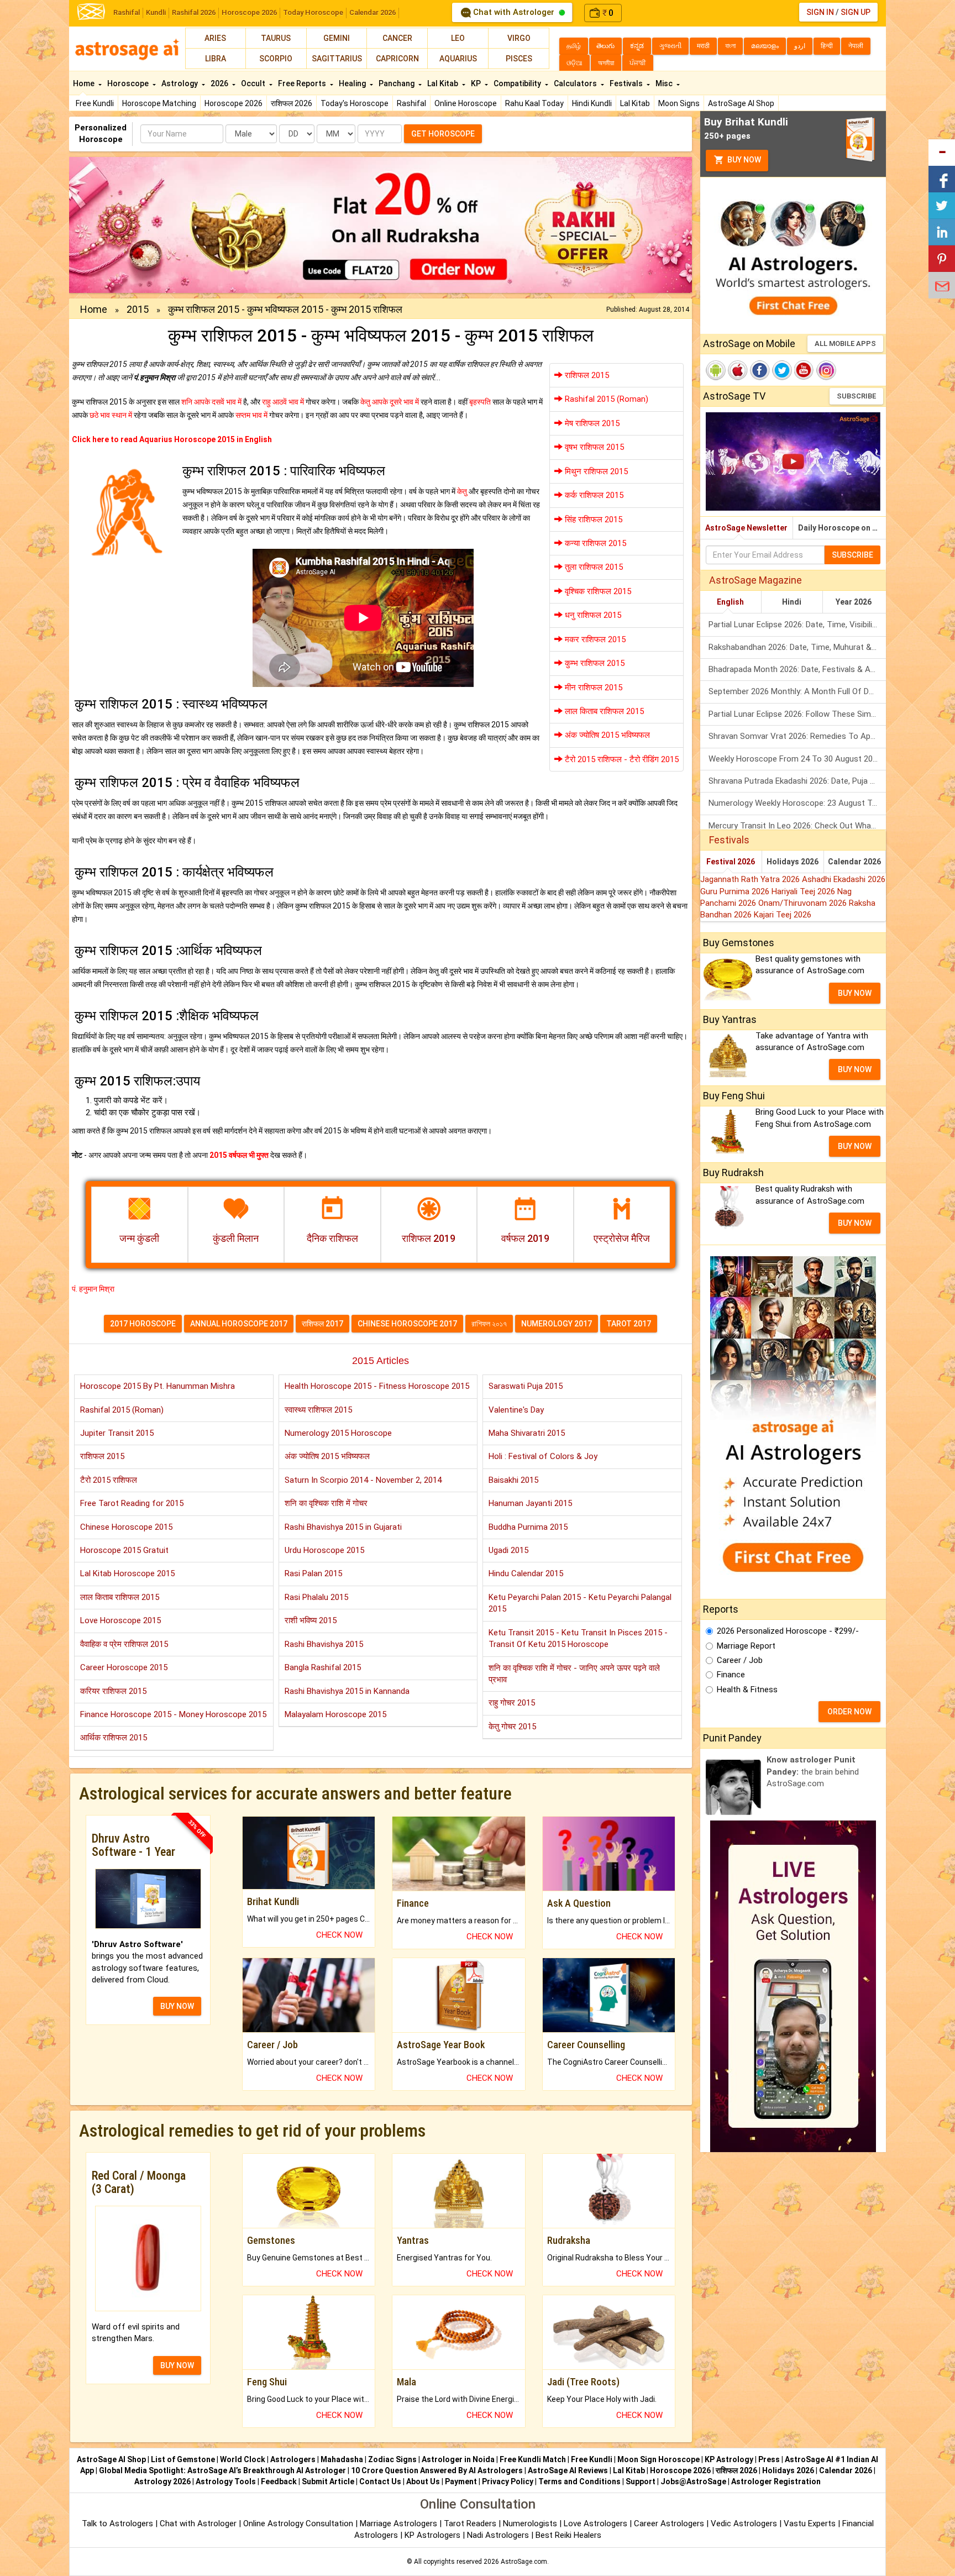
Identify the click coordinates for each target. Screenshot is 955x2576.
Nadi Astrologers (498, 2535)
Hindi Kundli (592, 103)
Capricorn (397, 59)
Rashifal (127, 12)
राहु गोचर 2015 (512, 1703)
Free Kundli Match (533, 2459)
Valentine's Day (516, 1410)
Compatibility (518, 83)
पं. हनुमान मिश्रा (93, 1289)
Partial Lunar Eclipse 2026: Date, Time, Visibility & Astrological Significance (797, 625)
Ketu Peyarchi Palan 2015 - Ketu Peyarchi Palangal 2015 (580, 1603)
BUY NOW (177, 2006)
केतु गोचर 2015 (512, 1727)
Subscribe (856, 396)
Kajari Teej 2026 (783, 915)
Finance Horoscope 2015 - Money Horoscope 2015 (173, 1714)
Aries (215, 38)
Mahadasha (342, 2459)
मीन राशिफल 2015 (592, 688)
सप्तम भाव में (251, 415)
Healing (353, 83)
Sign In (820, 12)
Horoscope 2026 (249, 12)
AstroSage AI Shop (741, 103)
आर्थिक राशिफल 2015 (114, 1738)
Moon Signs (679, 103)
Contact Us (380, 2481)
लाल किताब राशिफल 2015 (603, 711)
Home (85, 83)
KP (477, 83)
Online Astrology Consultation (299, 2523)
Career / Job (740, 1660)
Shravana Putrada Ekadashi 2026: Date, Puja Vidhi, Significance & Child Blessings (797, 781)
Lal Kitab (635, 103)
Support (641, 2481)
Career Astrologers (669, 2523)
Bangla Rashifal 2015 (323, 1667)
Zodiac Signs (392, 2459)
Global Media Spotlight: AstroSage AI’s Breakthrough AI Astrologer (222, 2470)
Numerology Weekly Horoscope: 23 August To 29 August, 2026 (797, 803)
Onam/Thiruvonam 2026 (804, 903)
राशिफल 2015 (586, 375)
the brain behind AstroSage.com (813, 1772)
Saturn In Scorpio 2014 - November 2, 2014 (363, 1480)
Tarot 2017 (629, 1324)
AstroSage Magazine (755, 580)
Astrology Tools (226, 2481)
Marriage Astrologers (400, 2523)
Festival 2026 (731, 862)
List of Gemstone (183, 2459)
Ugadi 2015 (508, 1550)
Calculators (576, 83)
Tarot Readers (471, 2523)
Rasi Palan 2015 (313, 1573)
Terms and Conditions (579, 2481)
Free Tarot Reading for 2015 (132, 1503)
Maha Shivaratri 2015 (527, 1433)
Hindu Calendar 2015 (526, 1573)
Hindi (792, 602)
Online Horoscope (466, 103)
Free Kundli (95, 103)
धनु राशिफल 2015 (592, 615)
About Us (423, 2481)
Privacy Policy (508, 2481)
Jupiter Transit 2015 (117, 1433)
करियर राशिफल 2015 (113, 1691)
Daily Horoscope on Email (842, 528)
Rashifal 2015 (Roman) (605, 399)
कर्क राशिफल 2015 (593, 495)
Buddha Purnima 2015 (528, 1527)
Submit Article (328, 2481)
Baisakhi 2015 (513, 1480)
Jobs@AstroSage (693, 2481)
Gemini (337, 38)
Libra (216, 59)
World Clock (243, 2459)
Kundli (156, 12)
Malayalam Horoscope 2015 (335, 1714)
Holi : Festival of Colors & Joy (543, 1456)
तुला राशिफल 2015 (593, 567)
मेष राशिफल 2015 (591, 423)
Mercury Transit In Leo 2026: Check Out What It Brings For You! (797, 826)
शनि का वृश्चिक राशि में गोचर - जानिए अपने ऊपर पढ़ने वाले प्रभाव (574, 1674)
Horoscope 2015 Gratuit (124, 1550)
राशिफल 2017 (322, 1324)
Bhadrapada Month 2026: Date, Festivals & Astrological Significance (797, 669)
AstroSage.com (524, 2562)
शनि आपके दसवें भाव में (211, 402)
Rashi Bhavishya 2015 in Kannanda (347, 1691)
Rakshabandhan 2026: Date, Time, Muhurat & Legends (797, 647)
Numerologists (531, 2523)
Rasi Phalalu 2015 (316, 1597)
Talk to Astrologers (117, 2523)
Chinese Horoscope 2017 (407, 1324)
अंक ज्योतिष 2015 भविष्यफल (606, 735)
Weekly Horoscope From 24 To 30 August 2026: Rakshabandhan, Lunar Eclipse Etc (797, 759)
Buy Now (743, 160)
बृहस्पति (480, 402)
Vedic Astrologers (744, 2523)
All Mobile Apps (845, 343)
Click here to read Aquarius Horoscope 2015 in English (172, 439)
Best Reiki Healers (568, 2535)
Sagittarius (337, 59)
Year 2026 (854, 602)
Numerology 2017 (557, 1324)
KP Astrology (729, 2459)
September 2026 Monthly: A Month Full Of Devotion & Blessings (797, 691)
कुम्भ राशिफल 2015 (594, 663)
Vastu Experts (810, 2523)
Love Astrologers (595, 2523)
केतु (462, 491)
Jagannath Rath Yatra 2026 (751, 879)
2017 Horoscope (143, 1324)
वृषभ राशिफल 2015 (593, 447)
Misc (665, 83)
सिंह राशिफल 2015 (592, 520)
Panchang (397, 83)
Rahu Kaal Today (534, 103)
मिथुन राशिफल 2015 (595, 471)
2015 (138, 309)
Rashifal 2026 (194, 12)
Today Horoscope (313, 12)
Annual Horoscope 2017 (239, 1324)
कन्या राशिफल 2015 (594, 543)
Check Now (339, 1935)
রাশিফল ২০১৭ (489, 1324)
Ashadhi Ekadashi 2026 (844, 879)
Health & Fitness (747, 1690)
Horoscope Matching (159, 103)
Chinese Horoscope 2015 (126, 1527)
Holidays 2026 (793, 862)
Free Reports (303, 83)
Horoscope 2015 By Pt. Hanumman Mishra (158, 1386)
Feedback (279, 2481)
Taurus (276, 38)
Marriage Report (746, 1646)
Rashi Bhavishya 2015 (324, 1644)
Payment (461, 2481)
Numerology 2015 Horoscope (338, 1433)
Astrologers (293, 2459)
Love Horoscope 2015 (120, 1620)
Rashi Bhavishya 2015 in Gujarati (343, 1527)
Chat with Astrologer (514, 12)
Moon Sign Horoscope (658, 2459)
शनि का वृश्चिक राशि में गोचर (326, 1503)
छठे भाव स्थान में (111, 415)
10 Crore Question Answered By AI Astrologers (437, 2470)
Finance (731, 1675)
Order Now (849, 1712)
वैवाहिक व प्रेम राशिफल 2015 (124, 1644)
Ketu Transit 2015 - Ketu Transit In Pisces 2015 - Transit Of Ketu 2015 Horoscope (578, 1638)
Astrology (180, 83)
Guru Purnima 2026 (736, 891)
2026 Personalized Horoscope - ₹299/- (788, 1631)
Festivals (627, 83)
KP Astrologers (434, 2535)
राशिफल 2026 (292, 103)
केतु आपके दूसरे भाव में (390, 402)
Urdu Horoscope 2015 (324, 1550)
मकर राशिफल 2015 (594, 639)
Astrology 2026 (162, 2481)
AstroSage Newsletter (746, 528)
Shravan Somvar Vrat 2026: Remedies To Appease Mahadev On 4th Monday (797, 736)
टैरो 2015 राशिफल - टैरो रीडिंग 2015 (621, 759)
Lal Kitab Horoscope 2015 (127, 1573)
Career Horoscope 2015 (124, 1667)
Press (769, 2459)
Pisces (519, 59)
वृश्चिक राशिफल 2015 (597, 591)
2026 (220, 83)
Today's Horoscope (355, 103)
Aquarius (458, 59)
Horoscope (129, 83)
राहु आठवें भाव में (283, 402)
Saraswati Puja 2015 (526, 1386)
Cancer (397, 38)
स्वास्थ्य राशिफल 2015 (318, 1410)
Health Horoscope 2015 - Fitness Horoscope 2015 (377, 1386)
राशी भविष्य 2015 (311, 1620)
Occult (254, 83)
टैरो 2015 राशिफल (109, 1480)
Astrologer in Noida (458, 2459)
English (730, 602)
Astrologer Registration (776, 2481)
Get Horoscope (443, 134)
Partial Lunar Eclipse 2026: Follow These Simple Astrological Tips (797, 714)
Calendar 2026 (372, 12)
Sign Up (856, 12)
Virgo (519, 38)
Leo (458, 38)
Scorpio (276, 59)
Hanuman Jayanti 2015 (530, 1503)
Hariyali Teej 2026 (804, 891)
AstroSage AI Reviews (568, 2470)
